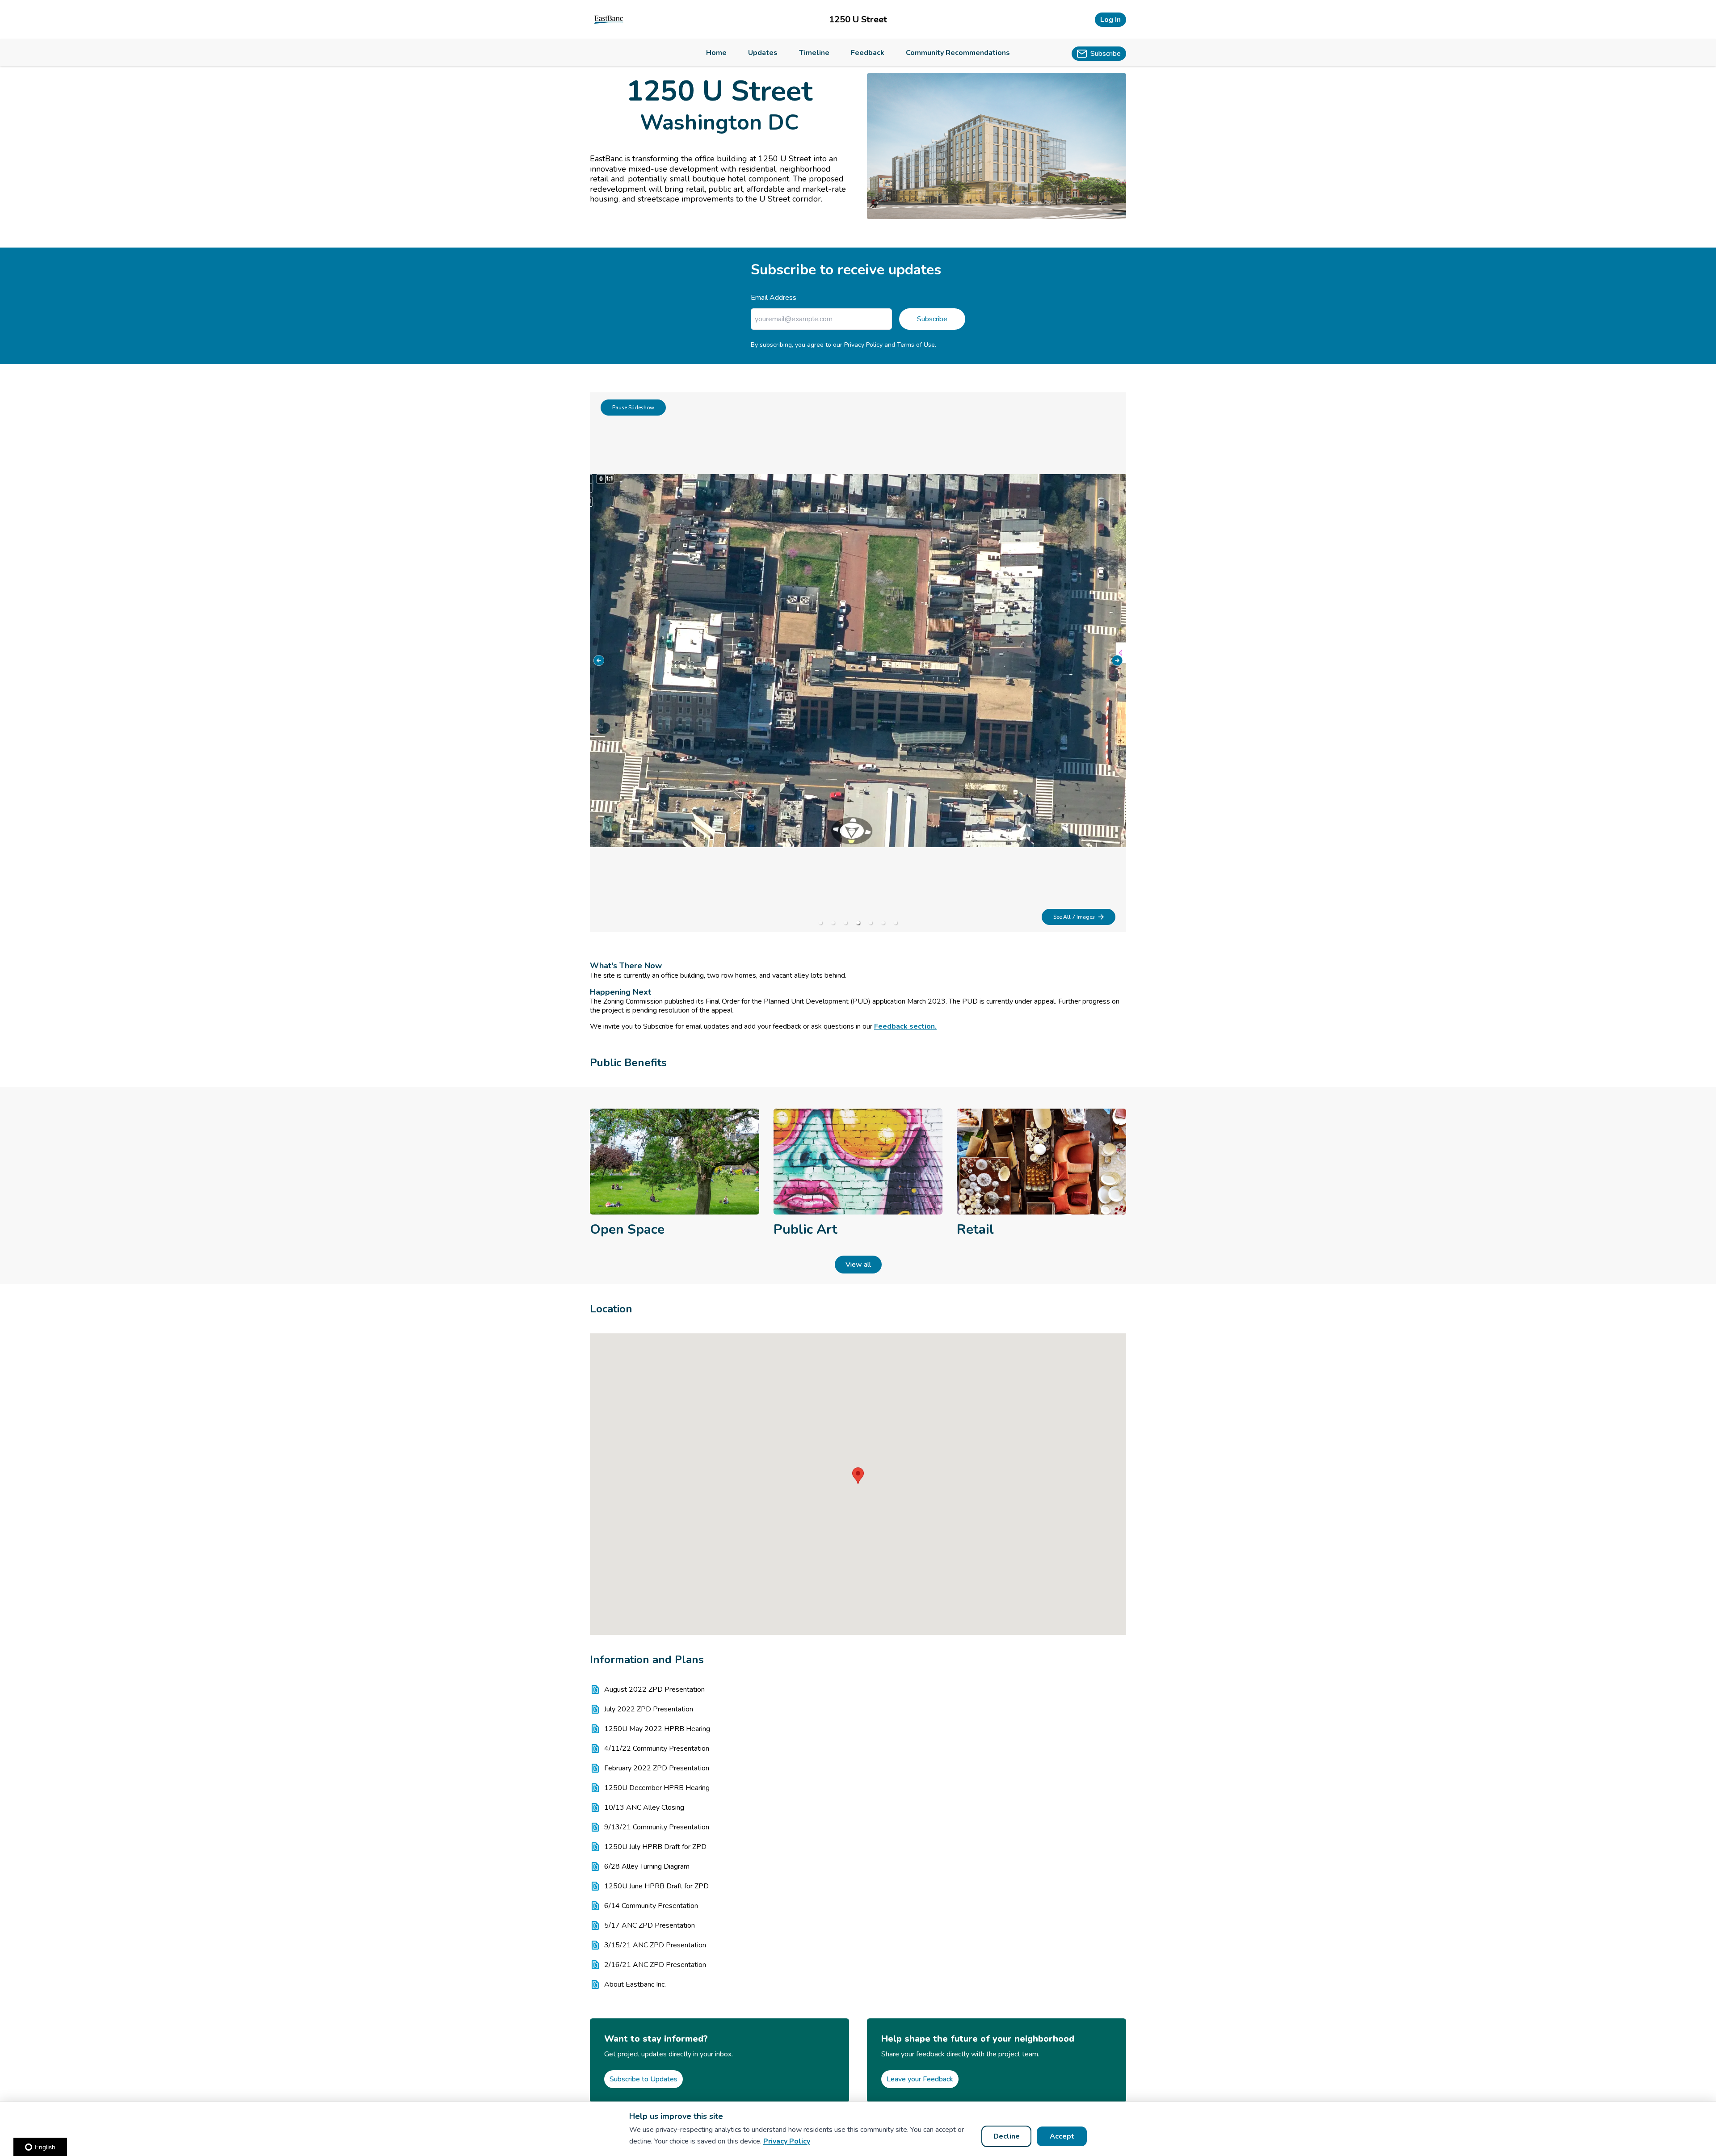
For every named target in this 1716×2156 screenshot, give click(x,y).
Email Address (774, 298)
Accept (1062, 2136)
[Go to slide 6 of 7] (883, 923)
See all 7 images (1074, 917)
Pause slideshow (633, 408)
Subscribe (932, 319)
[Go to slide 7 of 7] (896, 923)
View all (858, 1265)
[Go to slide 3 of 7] (845, 923)
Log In (1110, 20)
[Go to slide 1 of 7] (820, 923)
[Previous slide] (599, 660)
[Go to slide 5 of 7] (871, 923)
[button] (858, 1476)
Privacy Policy (787, 2141)
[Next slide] (1117, 660)
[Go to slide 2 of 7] (833, 923)
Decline (1007, 2136)
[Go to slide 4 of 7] (858, 923)
